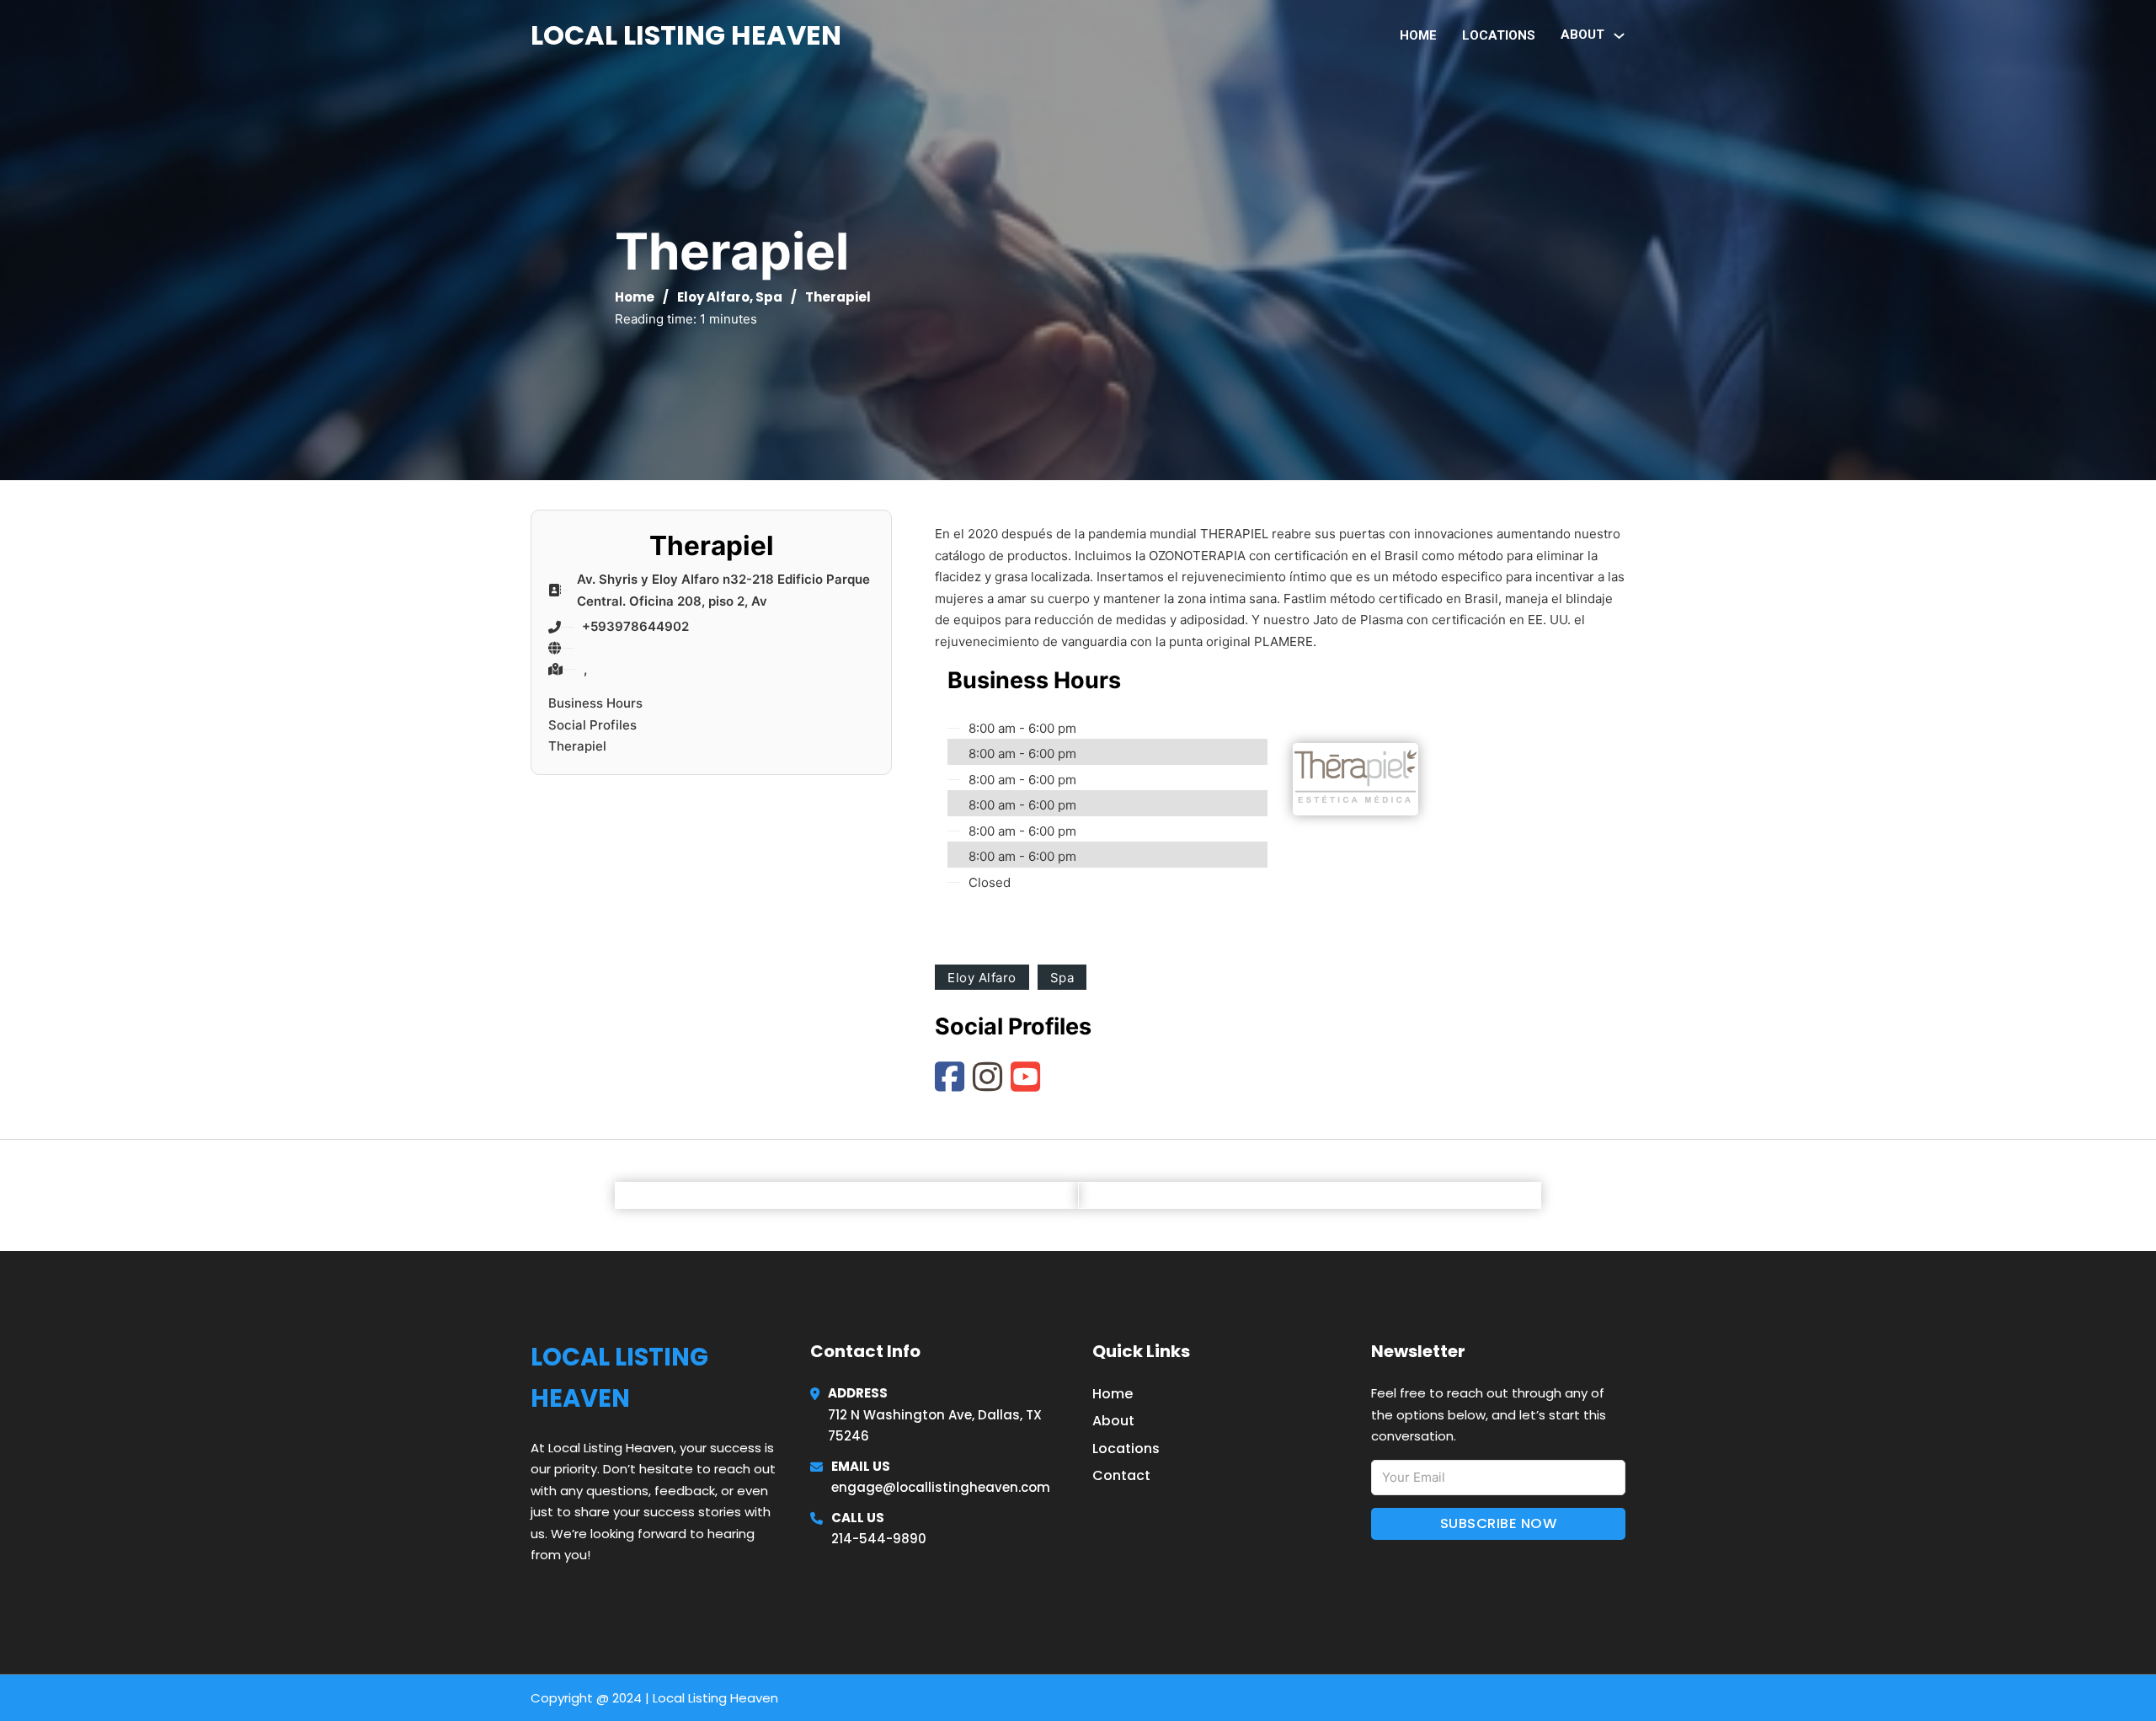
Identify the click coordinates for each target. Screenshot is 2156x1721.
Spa (769, 297)
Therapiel (577, 746)
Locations (1499, 35)
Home (1418, 35)
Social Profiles (592, 725)
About (1113, 1421)
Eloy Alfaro (713, 297)
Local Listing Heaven (686, 35)
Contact (1121, 1475)
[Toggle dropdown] (1619, 36)
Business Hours (595, 703)
